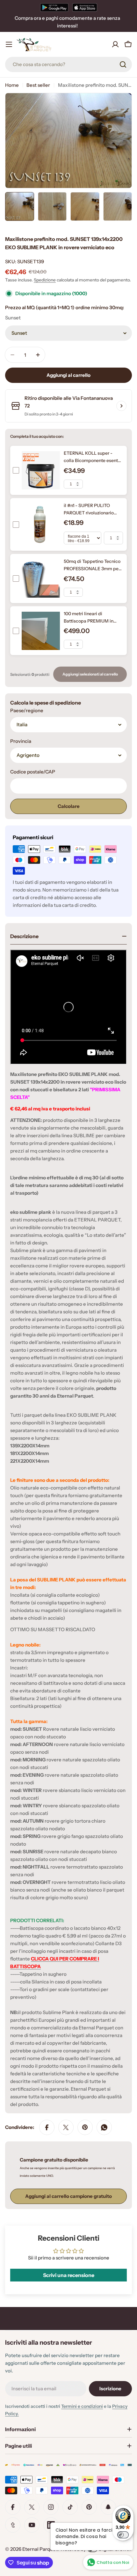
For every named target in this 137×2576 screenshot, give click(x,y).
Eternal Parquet (40, 2549)
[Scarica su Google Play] (54, 7)
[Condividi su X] (66, 2127)
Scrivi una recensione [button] (69, 2275)
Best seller (38, 85)
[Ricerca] (123, 64)
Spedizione (45, 280)
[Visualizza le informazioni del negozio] (121, 406)
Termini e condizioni (82, 2406)
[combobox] (68, 64)
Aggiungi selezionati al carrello (90, 674)
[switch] (123, 2535)
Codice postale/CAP (33, 772)
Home (12, 85)
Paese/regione (27, 710)
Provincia (21, 741)
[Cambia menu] (9, 44)
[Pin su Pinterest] (85, 2127)
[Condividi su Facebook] (47, 2127)
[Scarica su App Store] (85, 7)
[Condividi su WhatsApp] (104, 2127)
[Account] (115, 44)
